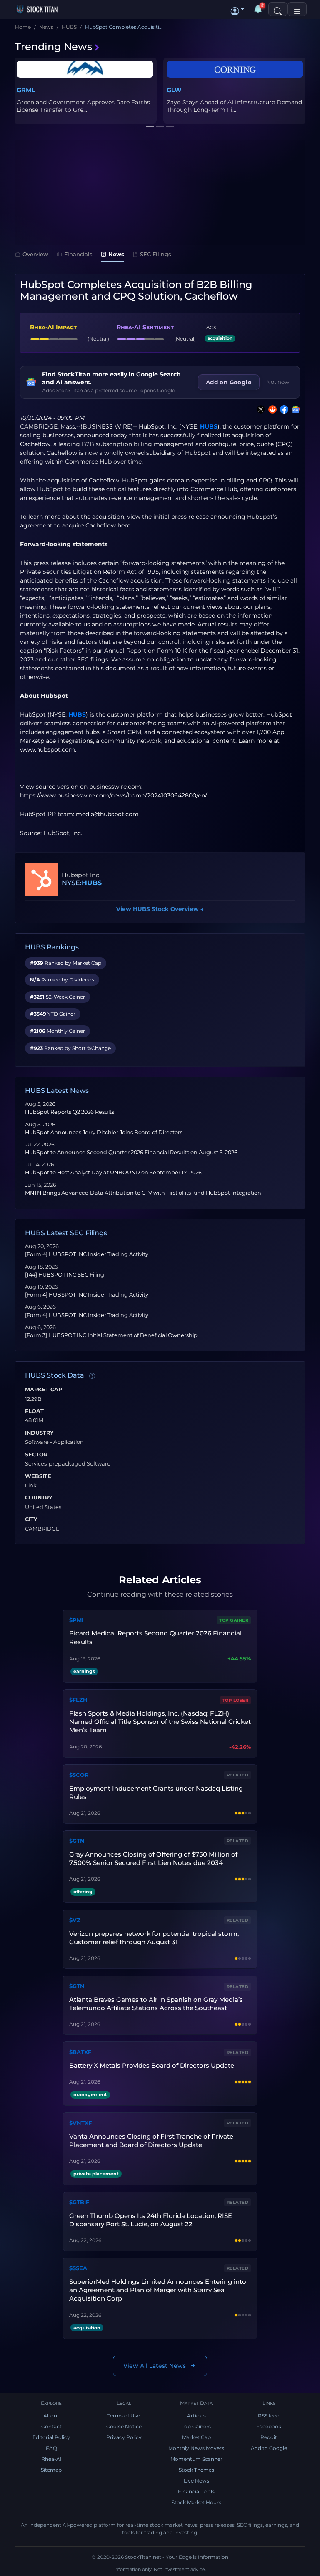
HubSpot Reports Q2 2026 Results (70, 1112)
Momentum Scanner (196, 2459)
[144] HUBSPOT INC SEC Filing (65, 1275)
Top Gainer (234, 1620)
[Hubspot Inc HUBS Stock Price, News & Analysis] (42, 879)
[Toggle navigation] (297, 9)
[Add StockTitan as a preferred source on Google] (294, 409)
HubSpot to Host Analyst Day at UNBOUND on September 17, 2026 (113, 1172)
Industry (39, 1433)
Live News (196, 2481)
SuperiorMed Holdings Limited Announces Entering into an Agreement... (229, 106)
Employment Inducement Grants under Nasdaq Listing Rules (156, 1793)
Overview (35, 254)
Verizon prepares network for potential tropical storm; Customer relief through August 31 (154, 1938)
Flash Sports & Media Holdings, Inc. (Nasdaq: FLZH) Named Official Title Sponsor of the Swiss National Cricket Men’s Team (160, 1722)
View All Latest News (155, 2366)
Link (31, 1486)
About (51, 2416)
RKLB (25, 90)
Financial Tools (196, 2491)
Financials (78, 254)
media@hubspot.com (107, 814)
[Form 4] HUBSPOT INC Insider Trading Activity (87, 1254)
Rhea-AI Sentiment (145, 327)
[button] (237, 9)
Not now (278, 382)
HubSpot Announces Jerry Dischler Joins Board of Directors (104, 1132)
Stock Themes (196, 2470)
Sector (36, 1455)
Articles (196, 2416)
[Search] (278, 9)
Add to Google (269, 2448)
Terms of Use (124, 2416)
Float (34, 1411)
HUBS (209, 426)
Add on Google (229, 382)
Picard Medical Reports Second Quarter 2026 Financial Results (155, 1637)
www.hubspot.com (47, 749)
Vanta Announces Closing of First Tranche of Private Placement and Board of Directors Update (151, 2141)
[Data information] (92, 1376)
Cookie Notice (124, 2426)
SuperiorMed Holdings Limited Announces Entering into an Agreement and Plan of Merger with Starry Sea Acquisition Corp (158, 2290)
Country (39, 1498)
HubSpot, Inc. (158, 426)
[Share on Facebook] (282, 409)
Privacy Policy (124, 2437)
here (124, 525)
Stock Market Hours (196, 2502)
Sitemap (51, 2470)
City (31, 1519)
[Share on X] (259, 409)
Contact (51, 2426)
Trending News (54, 47)
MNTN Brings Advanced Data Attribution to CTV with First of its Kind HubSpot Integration (143, 1193)
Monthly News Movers (196, 2448)
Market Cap (44, 1390)
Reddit (269, 2437)
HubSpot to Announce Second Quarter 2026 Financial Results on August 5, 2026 (131, 1152)
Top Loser (236, 1700)
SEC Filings (156, 254)
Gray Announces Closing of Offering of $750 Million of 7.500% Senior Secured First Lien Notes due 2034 (153, 1858)
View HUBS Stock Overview (160, 909)
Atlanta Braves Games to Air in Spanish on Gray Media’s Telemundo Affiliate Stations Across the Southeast (156, 2004)
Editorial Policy (51, 2437)
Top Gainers (196, 2426)
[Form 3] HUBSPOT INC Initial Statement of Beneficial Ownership (111, 1335)
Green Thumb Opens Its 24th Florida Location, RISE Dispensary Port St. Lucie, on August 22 (151, 2220)
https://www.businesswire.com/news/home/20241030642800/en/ (114, 795)
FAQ (51, 2448)
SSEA (175, 90)
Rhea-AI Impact (53, 327)
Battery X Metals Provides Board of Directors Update (152, 2065)
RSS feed (269, 2416)
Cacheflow (35, 444)
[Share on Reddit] (271, 409)
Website (38, 1476)
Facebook (269, 2426)
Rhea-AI (51, 2459)
